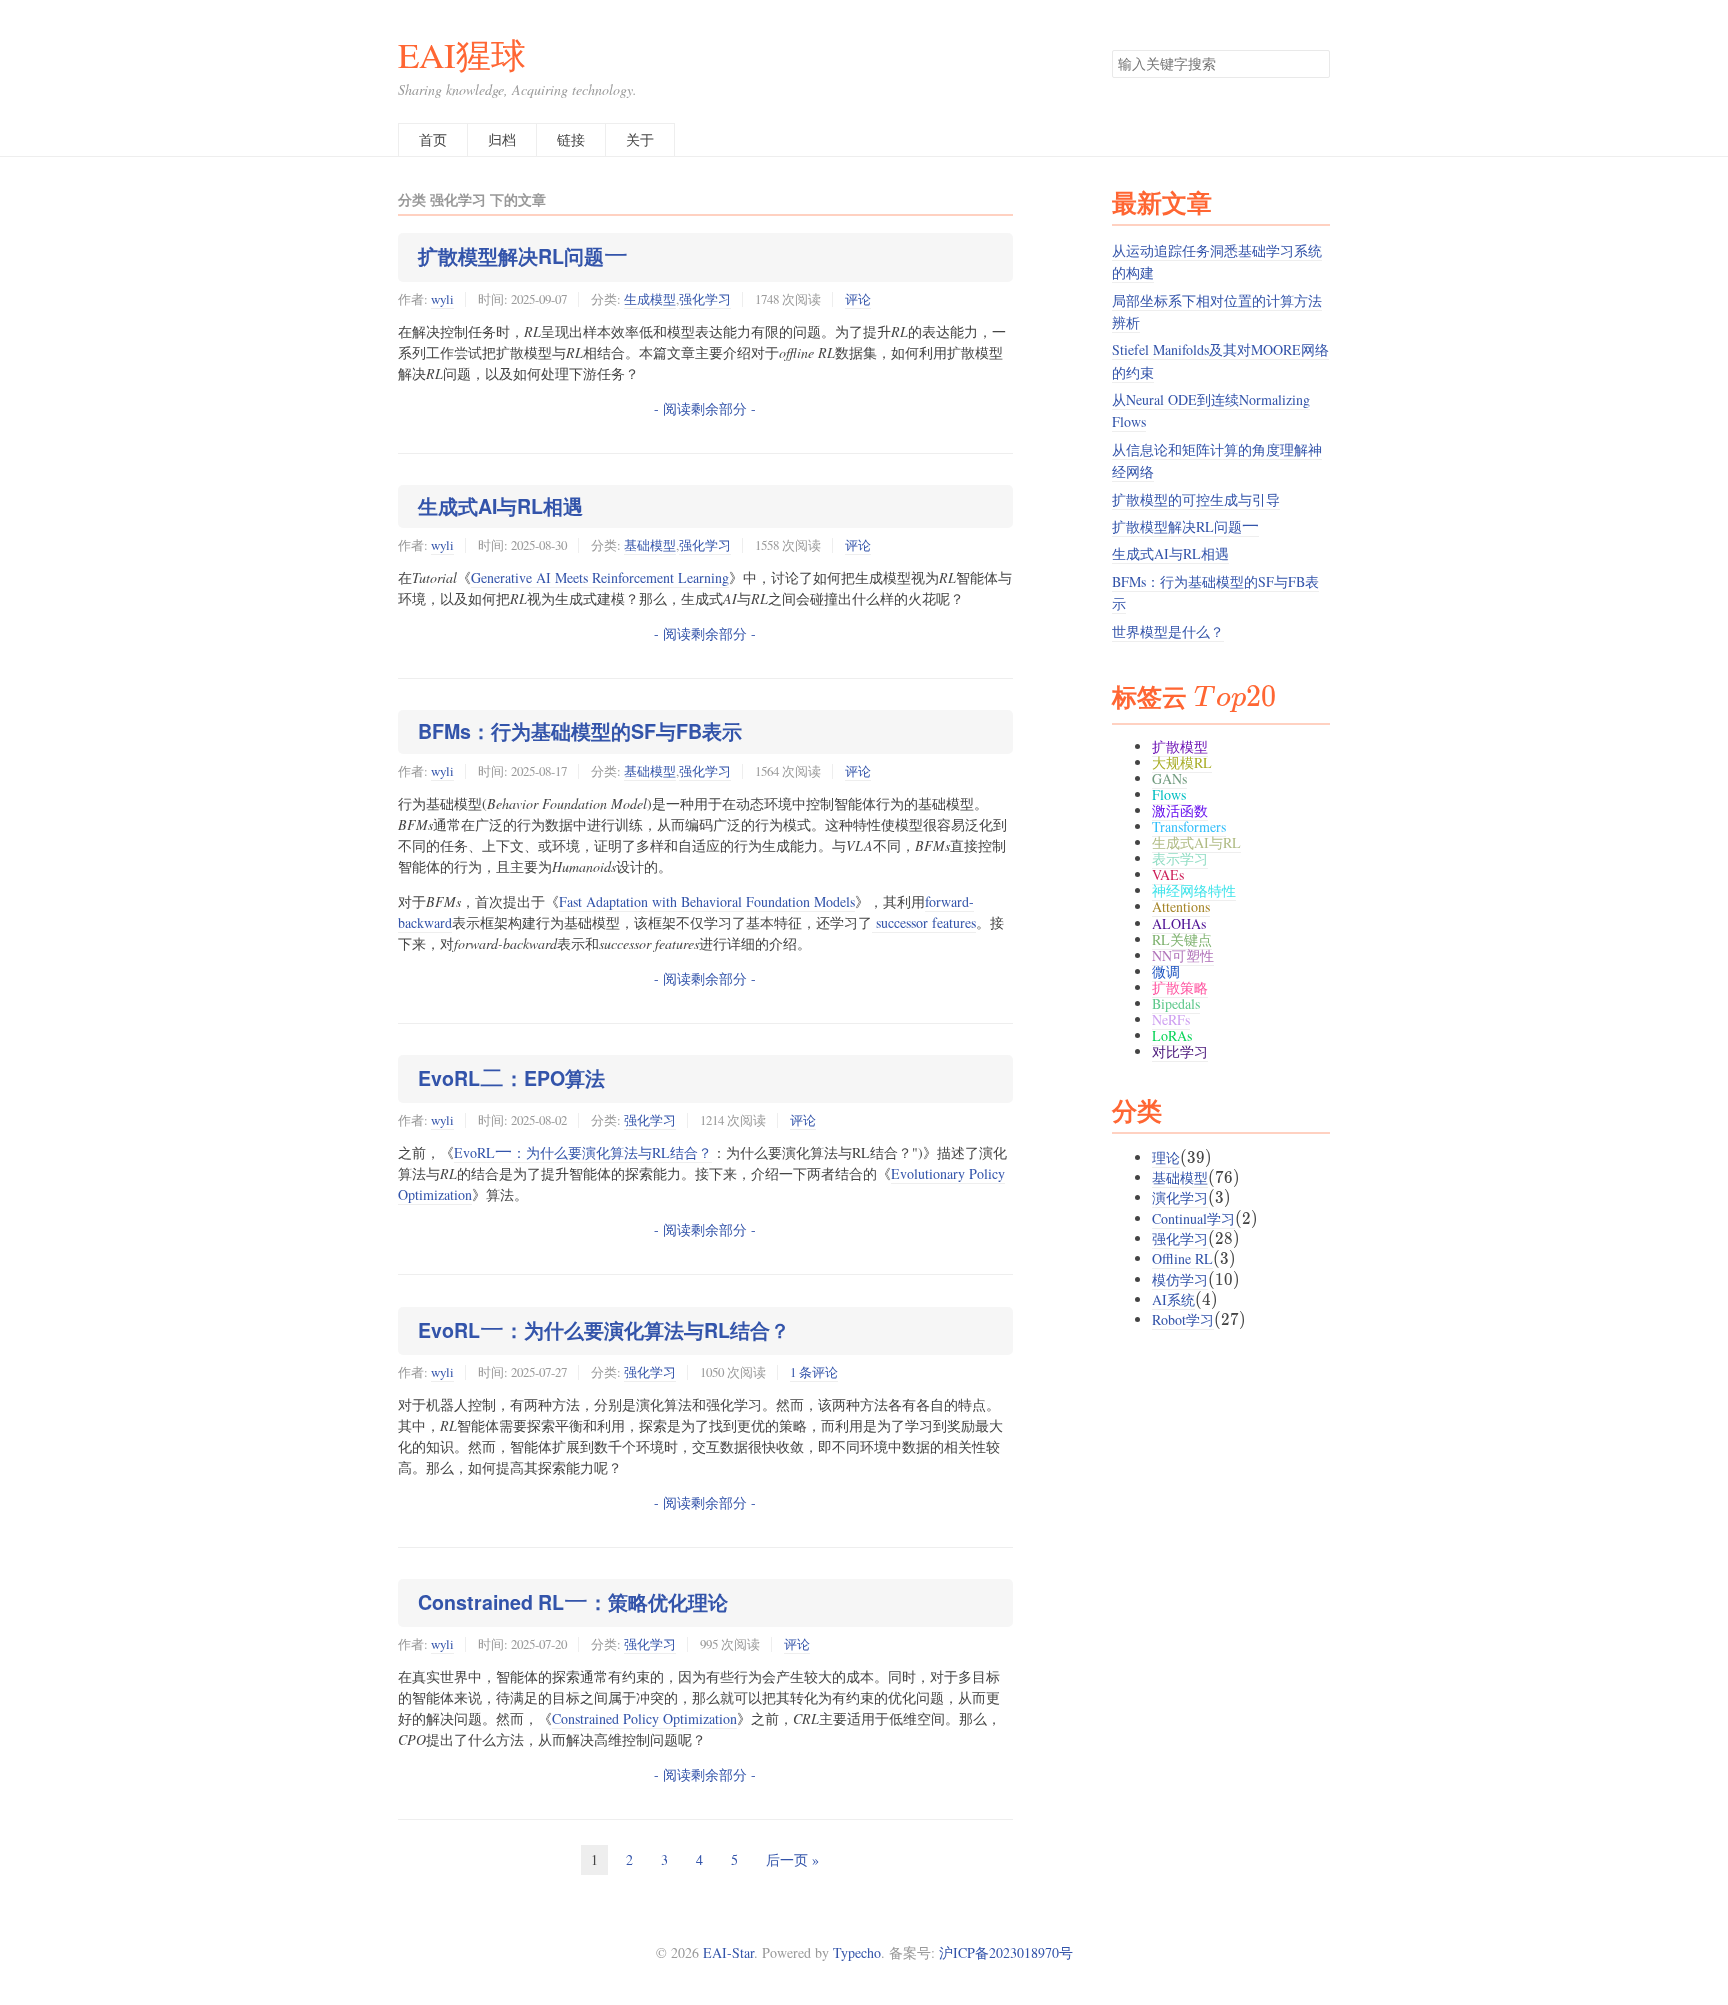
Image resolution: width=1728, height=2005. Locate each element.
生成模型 (650, 299)
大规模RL (1182, 762)
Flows (1169, 794)
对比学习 (1180, 1051)
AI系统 (1173, 1299)
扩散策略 (1180, 987)
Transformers (1189, 826)
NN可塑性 (1183, 955)
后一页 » (792, 1859)
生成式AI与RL (1196, 842)
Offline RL (1182, 1258)
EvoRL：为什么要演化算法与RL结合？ (583, 1153)
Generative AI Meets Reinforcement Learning (600, 577)
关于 (640, 139)
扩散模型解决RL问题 (523, 256)
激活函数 (1180, 810)
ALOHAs (1179, 923)
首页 (433, 139)
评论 (858, 299)
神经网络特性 (1194, 890)
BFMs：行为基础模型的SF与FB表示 (580, 731)
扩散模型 (1180, 746)
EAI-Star (728, 1952)
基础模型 (650, 545)
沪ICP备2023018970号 (1006, 1952)
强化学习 (705, 299)
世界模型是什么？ (1168, 631)
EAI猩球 (462, 54)
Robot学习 (1183, 1319)
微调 (1166, 971)
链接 (571, 139)
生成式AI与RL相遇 (500, 506)
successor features (924, 922)
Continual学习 (1193, 1218)
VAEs (1168, 874)
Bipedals (1176, 1003)
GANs (1169, 778)
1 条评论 (814, 1372)
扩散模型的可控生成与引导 (1196, 499)
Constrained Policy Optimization (644, 1718)
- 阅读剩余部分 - (705, 408)
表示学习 (1180, 858)
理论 (1166, 1157)
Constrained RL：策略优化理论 (573, 1602)
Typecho (857, 1952)
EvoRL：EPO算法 (511, 1078)
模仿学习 (1180, 1279)
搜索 (1314, 64)
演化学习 (1180, 1197)
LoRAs (1172, 1035)
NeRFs (1171, 1019)
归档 (502, 139)
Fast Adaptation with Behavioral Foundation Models (707, 901)
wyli (442, 299)
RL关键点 (1182, 939)
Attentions (1181, 906)
